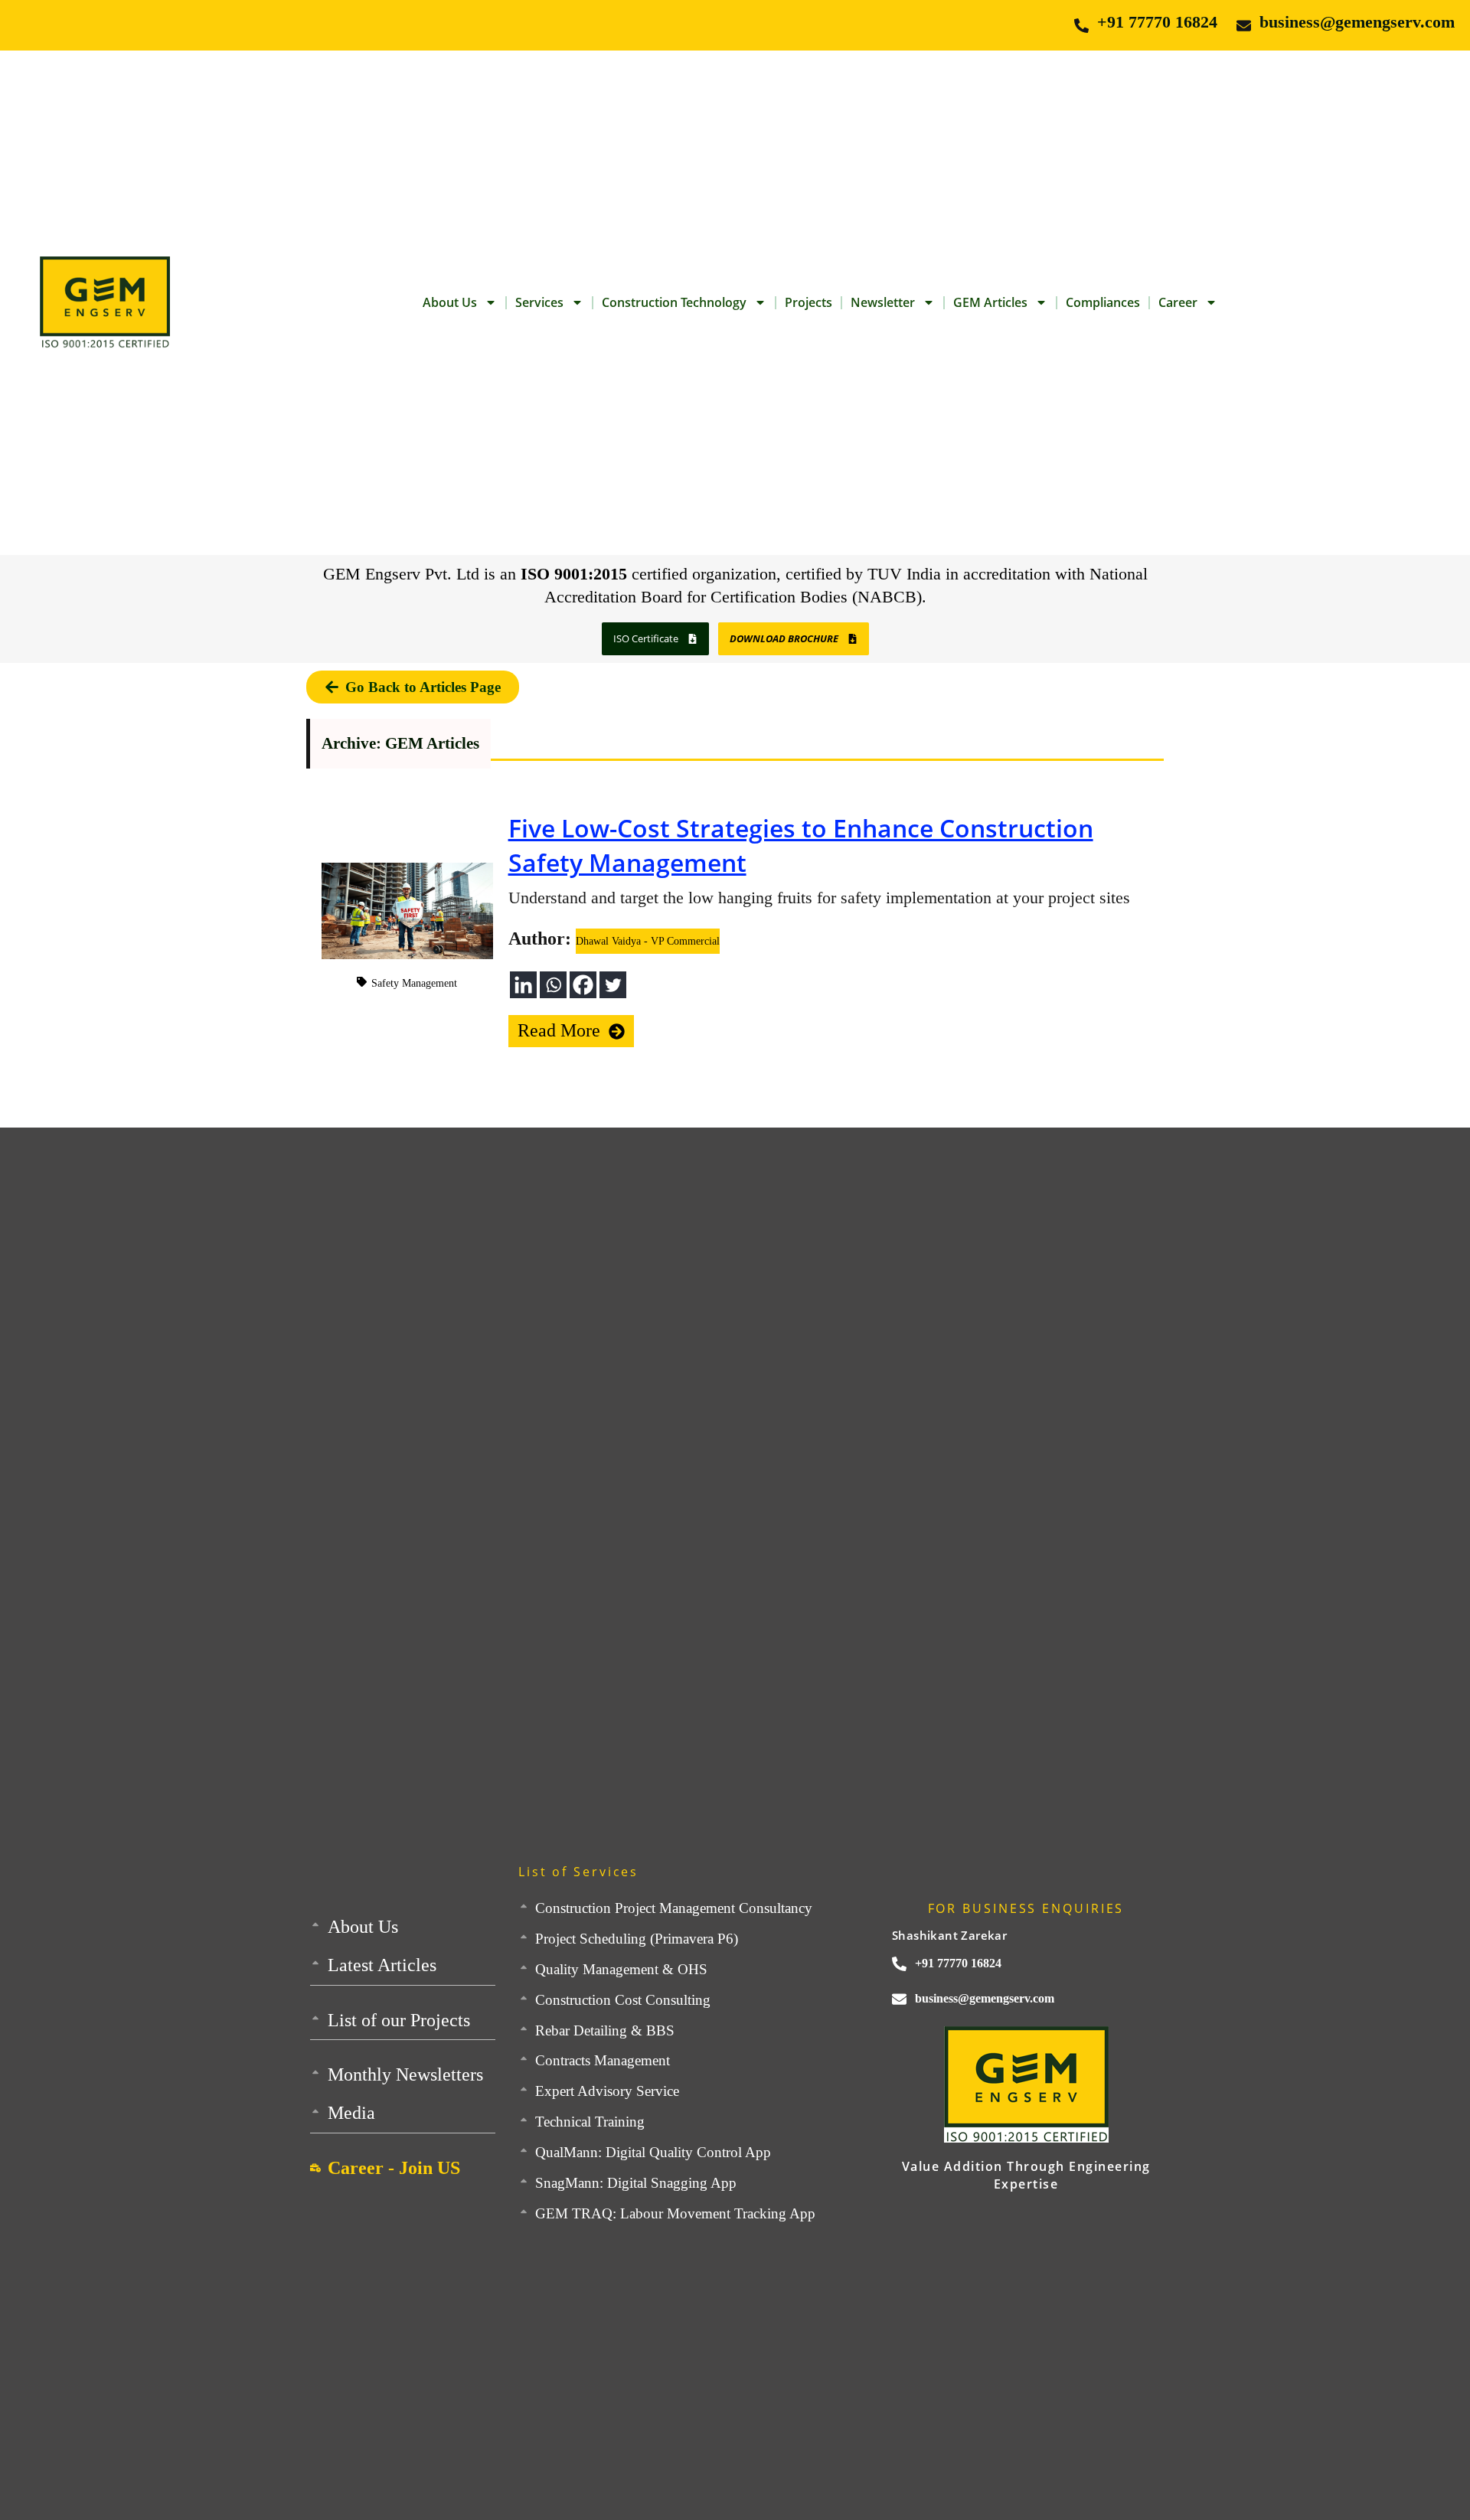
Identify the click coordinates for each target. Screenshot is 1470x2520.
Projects (808, 302)
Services (539, 302)
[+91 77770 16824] (1081, 26)
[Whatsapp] (553, 985)
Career (1178, 302)
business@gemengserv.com (1357, 22)
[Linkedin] (523, 985)
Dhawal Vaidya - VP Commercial (648, 941)
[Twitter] (613, 985)
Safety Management (414, 983)
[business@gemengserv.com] (1244, 26)
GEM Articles (990, 302)
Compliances (1103, 302)
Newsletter (883, 302)
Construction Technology (674, 302)
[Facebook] (583, 985)
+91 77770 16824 (1157, 22)
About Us (450, 302)
